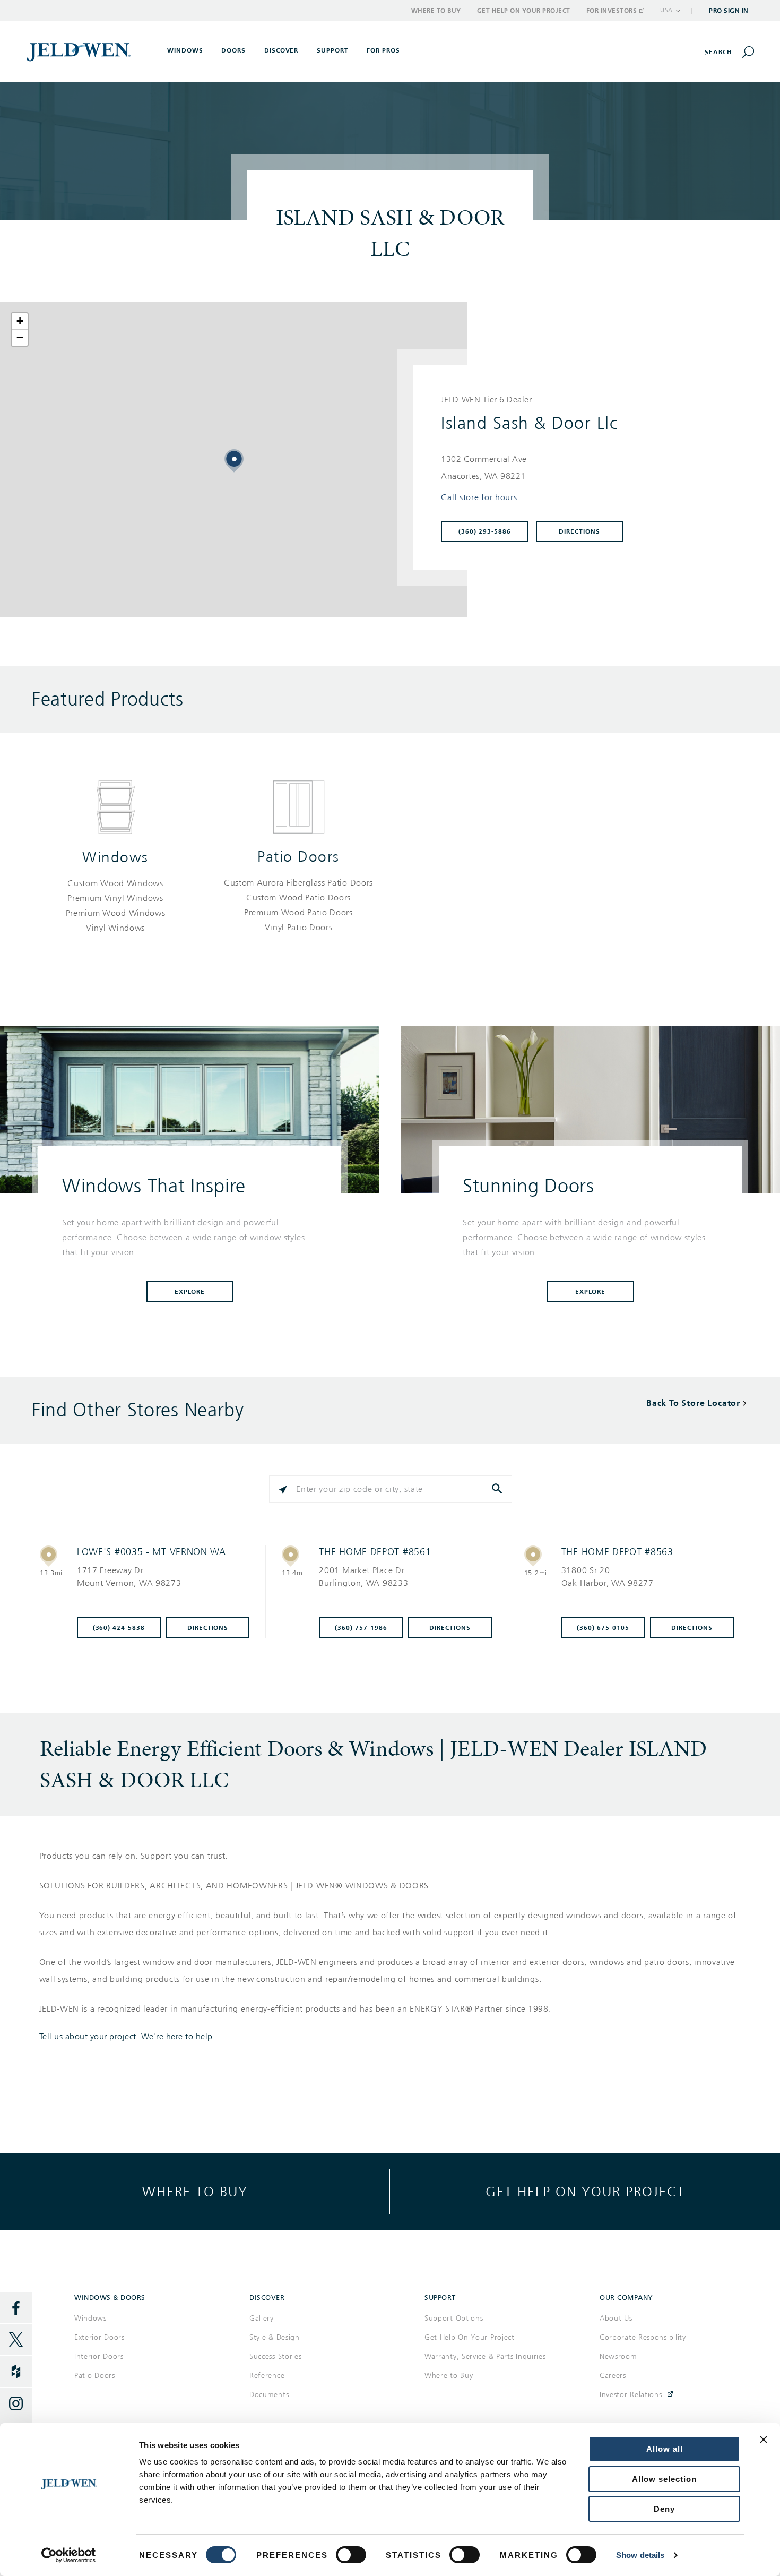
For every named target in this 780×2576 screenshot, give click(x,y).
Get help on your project (585, 2191)
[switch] (351, 2555)
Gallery (262, 2318)
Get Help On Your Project (470, 2337)
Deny (664, 2509)
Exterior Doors (99, 2337)
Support (333, 50)
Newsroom (618, 2356)
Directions (579, 531)
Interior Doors (99, 2356)
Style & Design (275, 2337)
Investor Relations (631, 2395)
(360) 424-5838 (119, 1628)
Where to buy (195, 2191)
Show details (640, 2555)
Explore (190, 1292)
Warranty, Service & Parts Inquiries (485, 2356)
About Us (616, 2318)
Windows (115, 857)
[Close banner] (764, 2440)
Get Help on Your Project (524, 11)
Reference (267, 2376)
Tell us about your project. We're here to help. (127, 2037)
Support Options (454, 2318)
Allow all (665, 2449)
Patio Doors (298, 857)
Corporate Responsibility (643, 2337)
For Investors (612, 11)
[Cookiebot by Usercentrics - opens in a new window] (69, 2555)
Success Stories (276, 2356)
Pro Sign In (729, 11)
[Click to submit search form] (498, 1489)
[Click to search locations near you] (283, 1489)
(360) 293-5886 (485, 531)
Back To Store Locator (693, 1403)
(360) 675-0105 (603, 1628)
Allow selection (664, 2479)
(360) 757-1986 (361, 1628)
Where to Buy (436, 11)
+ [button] (20, 321)
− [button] (20, 337)
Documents (269, 2395)
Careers (613, 2376)
